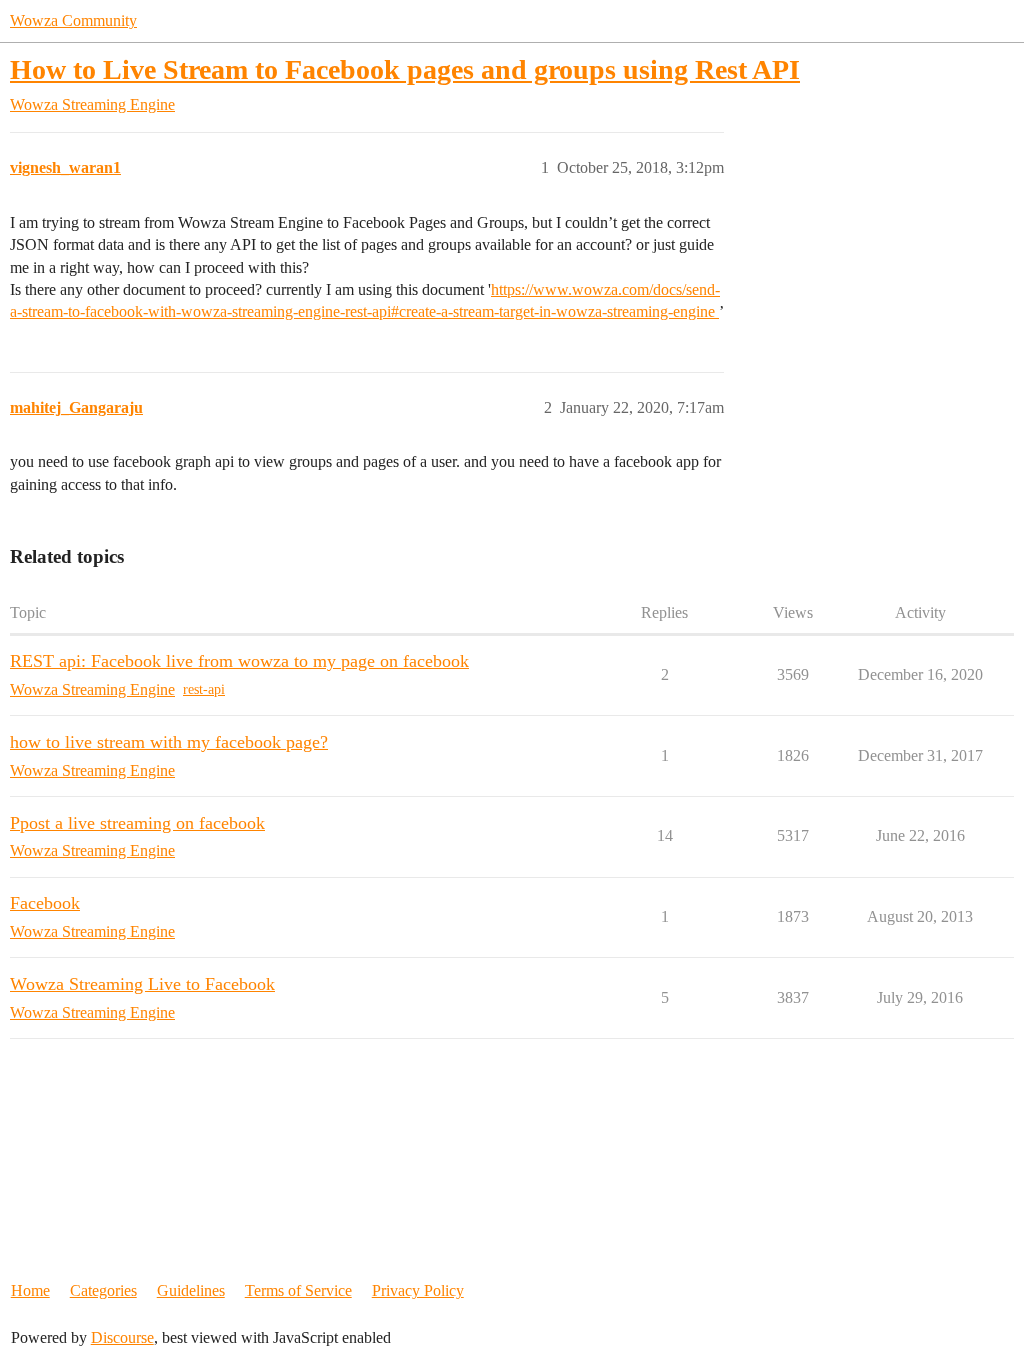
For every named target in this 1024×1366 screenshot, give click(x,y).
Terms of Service (298, 1290)
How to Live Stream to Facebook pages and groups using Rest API (405, 69)
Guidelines (191, 1290)
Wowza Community (73, 20)
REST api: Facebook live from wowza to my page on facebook (239, 661)
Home (30, 1290)
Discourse (122, 1337)
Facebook (45, 903)
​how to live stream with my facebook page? (169, 742)
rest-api (204, 689)
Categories (103, 1290)
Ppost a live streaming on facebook (137, 823)
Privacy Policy (418, 1290)
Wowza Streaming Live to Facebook (142, 984)
